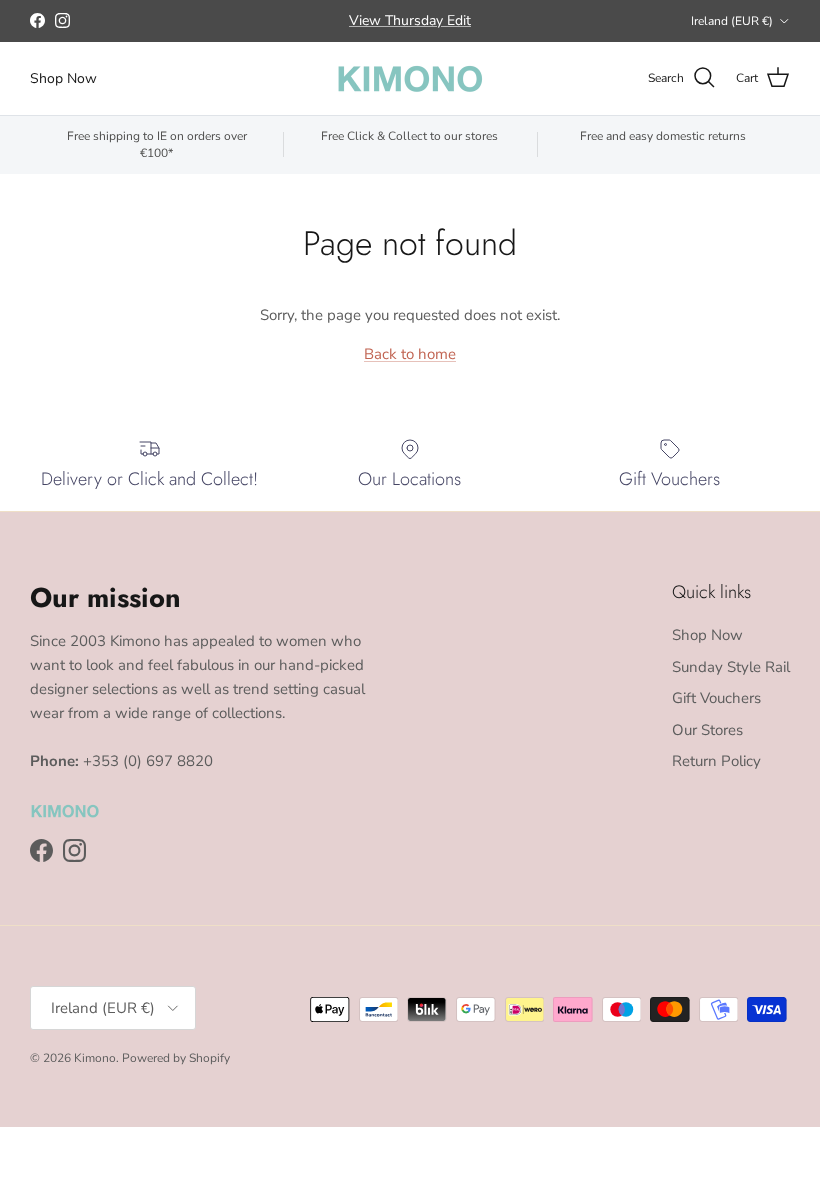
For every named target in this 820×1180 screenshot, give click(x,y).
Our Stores (707, 730)
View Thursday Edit (410, 20)
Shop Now (63, 78)
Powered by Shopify (176, 1058)
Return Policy (716, 761)
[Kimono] (410, 78)
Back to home (410, 354)
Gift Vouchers (716, 698)
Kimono (95, 1058)
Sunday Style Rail (731, 667)
